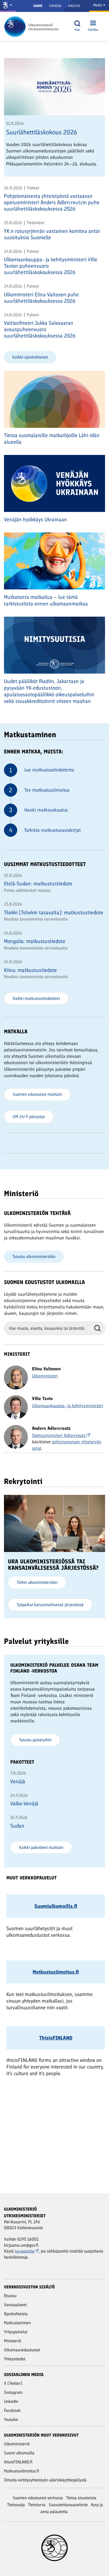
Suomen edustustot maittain (37, 1094)
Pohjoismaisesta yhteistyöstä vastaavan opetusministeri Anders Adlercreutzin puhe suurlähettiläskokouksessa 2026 (52, 202)
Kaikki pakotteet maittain (41, 1847)
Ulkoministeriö (17, 2444)
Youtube (11, 2419)
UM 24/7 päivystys (29, 1117)
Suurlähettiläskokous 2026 (42, 132)
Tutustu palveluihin (35, 1740)
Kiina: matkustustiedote (30, 970)
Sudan (17, 1826)
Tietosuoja (16, 2505)
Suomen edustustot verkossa (38, 2498)
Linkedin (11, 2401)
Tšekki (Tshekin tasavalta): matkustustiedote (54, 912)
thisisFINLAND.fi (18, 2462)
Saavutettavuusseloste (68, 2505)
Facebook (12, 2410)
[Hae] (77, 24)
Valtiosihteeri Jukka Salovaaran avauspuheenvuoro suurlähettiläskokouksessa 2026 (40, 329)
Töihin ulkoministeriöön (37, 1582)
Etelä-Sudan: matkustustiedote (38, 884)
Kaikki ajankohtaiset (30, 357)
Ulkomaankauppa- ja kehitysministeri (68, 1406)
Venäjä (18, 1781)
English (74, 6)
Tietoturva (37, 2505)
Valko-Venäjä (24, 1803)
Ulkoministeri (45, 1376)
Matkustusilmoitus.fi (22, 2471)
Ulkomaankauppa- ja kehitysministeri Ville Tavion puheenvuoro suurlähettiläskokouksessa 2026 (51, 266)
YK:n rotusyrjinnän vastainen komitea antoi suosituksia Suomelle (52, 234)
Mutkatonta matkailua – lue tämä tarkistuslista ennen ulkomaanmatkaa (46, 600)
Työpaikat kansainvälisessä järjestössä (50, 1605)
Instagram (13, 2392)
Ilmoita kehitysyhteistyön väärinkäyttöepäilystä (45, 2480)
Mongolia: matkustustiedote (35, 941)
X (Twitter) (13, 2383)
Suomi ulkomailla (19, 2453)
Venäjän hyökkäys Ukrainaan (35, 519)
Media (98, 5)
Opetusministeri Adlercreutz (59, 1435)
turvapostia (25, 2251)
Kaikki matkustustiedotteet (36, 998)
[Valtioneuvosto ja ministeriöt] (8, 6)
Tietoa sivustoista (81, 2498)
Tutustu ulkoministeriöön (34, 1257)
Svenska (55, 6)
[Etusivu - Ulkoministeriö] (33, 27)
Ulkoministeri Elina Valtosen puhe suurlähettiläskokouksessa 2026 (41, 298)
